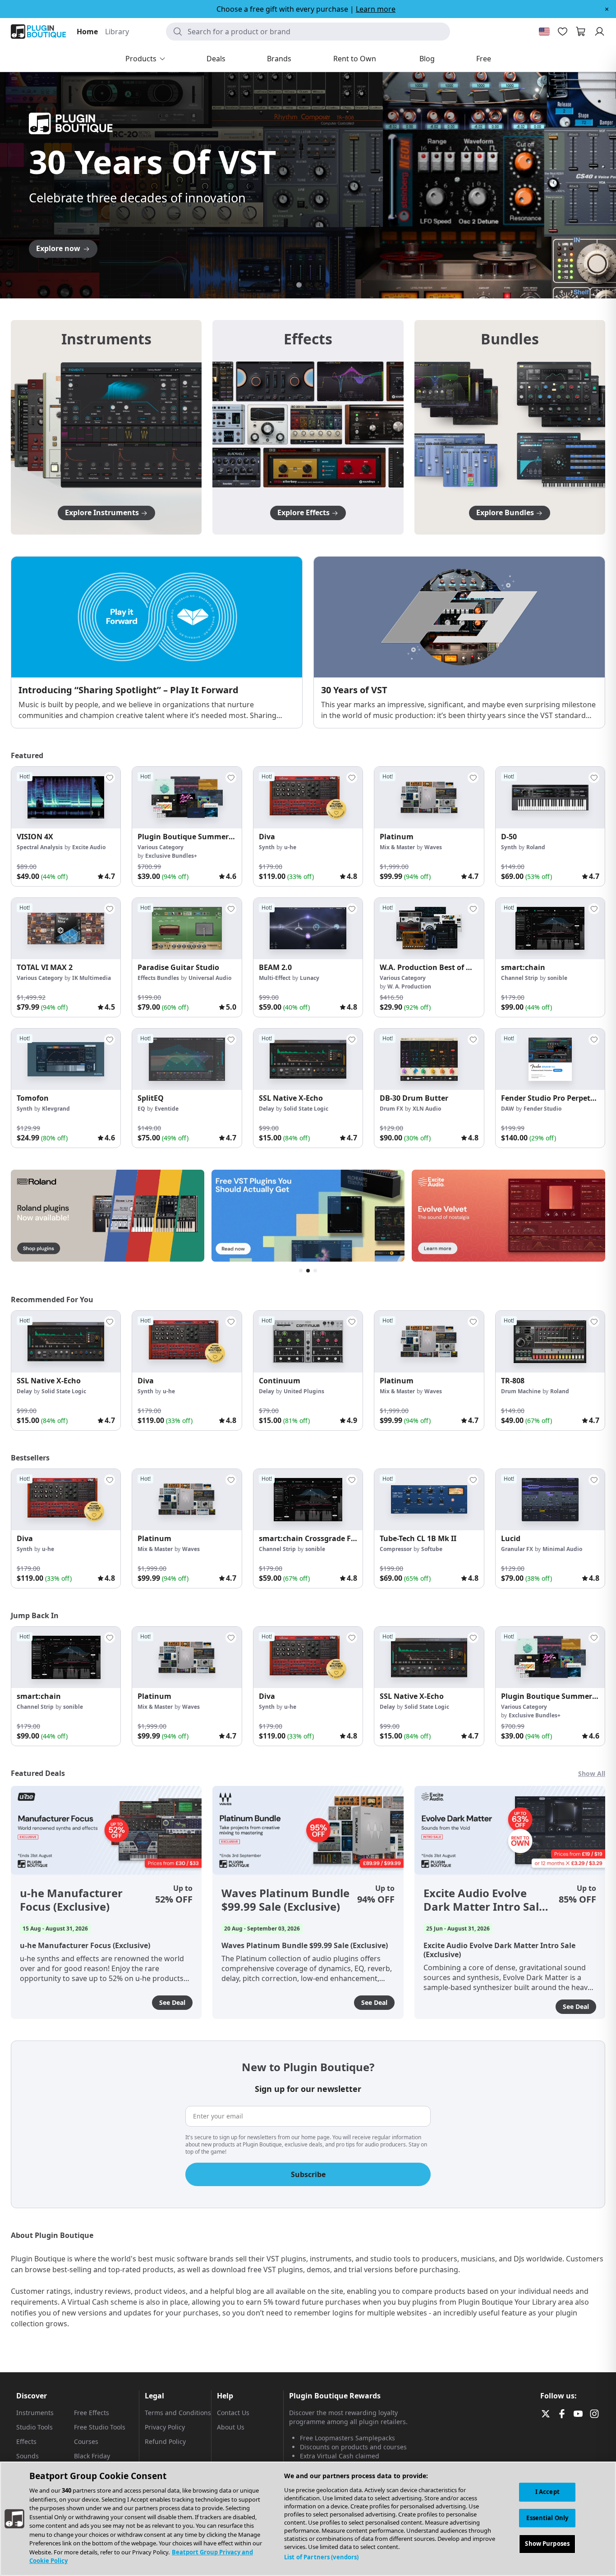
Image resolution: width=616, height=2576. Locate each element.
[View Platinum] (429, 797)
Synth (267, 847)
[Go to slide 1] (290, 285)
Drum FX (391, 1109)
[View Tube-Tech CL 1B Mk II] (429, 1500)
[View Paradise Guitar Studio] (187, 929)
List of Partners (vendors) (321, 2557)
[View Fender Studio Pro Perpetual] (550, 1059)
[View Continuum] (308, 1341)
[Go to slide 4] (317, 285)
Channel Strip (519, 978)
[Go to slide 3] (308, 285)
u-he (290, 847)
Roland (536, 847)
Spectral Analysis (40, 847)
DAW (508, 1109)
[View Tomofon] (66, 1059)
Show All (592, 1773)
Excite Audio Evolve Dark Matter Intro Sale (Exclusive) (484, 1900)
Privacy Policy (165, 2427)
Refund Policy (165, 2441)
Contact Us (233, 2413)
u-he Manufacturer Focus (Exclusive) (71, 1900)
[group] (66, 826)
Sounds (28, 2456)
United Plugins (304, 1391)
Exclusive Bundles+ (171, 856)
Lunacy (310, 978)
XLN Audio (427, 1109)
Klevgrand (56, 1109)
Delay (267, 1109)
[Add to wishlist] (110, 778)
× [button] (607, 9)
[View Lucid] (550, 1500)
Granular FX (517, 1549)
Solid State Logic (306, 1109)
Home (87, 32)
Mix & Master (397, 847)
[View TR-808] (550, 1341)
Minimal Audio (562, 1549)
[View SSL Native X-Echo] (308, 1059)
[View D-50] (550, 797)
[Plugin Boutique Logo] (38, 32)
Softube (432, 1549)
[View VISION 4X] (66, 797)
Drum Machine (521, 1391)
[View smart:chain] (550, 929)
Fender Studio (542, 1109)
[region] (308, 2519)
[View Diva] (308, 797)
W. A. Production (409, 986)
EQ (141, 1109)
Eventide (167, 1109)
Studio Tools (34, 2427)
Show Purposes (547, 2544)
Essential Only (547, 2518)
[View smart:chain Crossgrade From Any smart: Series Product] (308, 1500)
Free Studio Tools (100, 2427)
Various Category (161, 847)
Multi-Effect (275, 978)
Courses (86, 2441)
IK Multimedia (92, 978)
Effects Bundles (158, 978)
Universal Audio (210, 978)
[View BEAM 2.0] (308, 929)
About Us (231, 2427)
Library (117, 32)
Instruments (35, 2413)
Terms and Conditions (178, 2413)
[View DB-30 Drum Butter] (429, 1059)
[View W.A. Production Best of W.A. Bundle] (429, 929)
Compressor (396, 1549)
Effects (26, 2441)
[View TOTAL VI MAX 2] (66, 929)
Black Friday (92, 2456)
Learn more (376, 9)
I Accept (547, 2492)
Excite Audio (89, 847)
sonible (557, 978)
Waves (433, 847)
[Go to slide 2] (299, 285)
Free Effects (92, 2413)
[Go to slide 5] (326, 285)
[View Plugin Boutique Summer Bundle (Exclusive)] (187, 797)
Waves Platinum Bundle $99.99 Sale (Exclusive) (285, 1900)
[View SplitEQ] (187, 1059)
